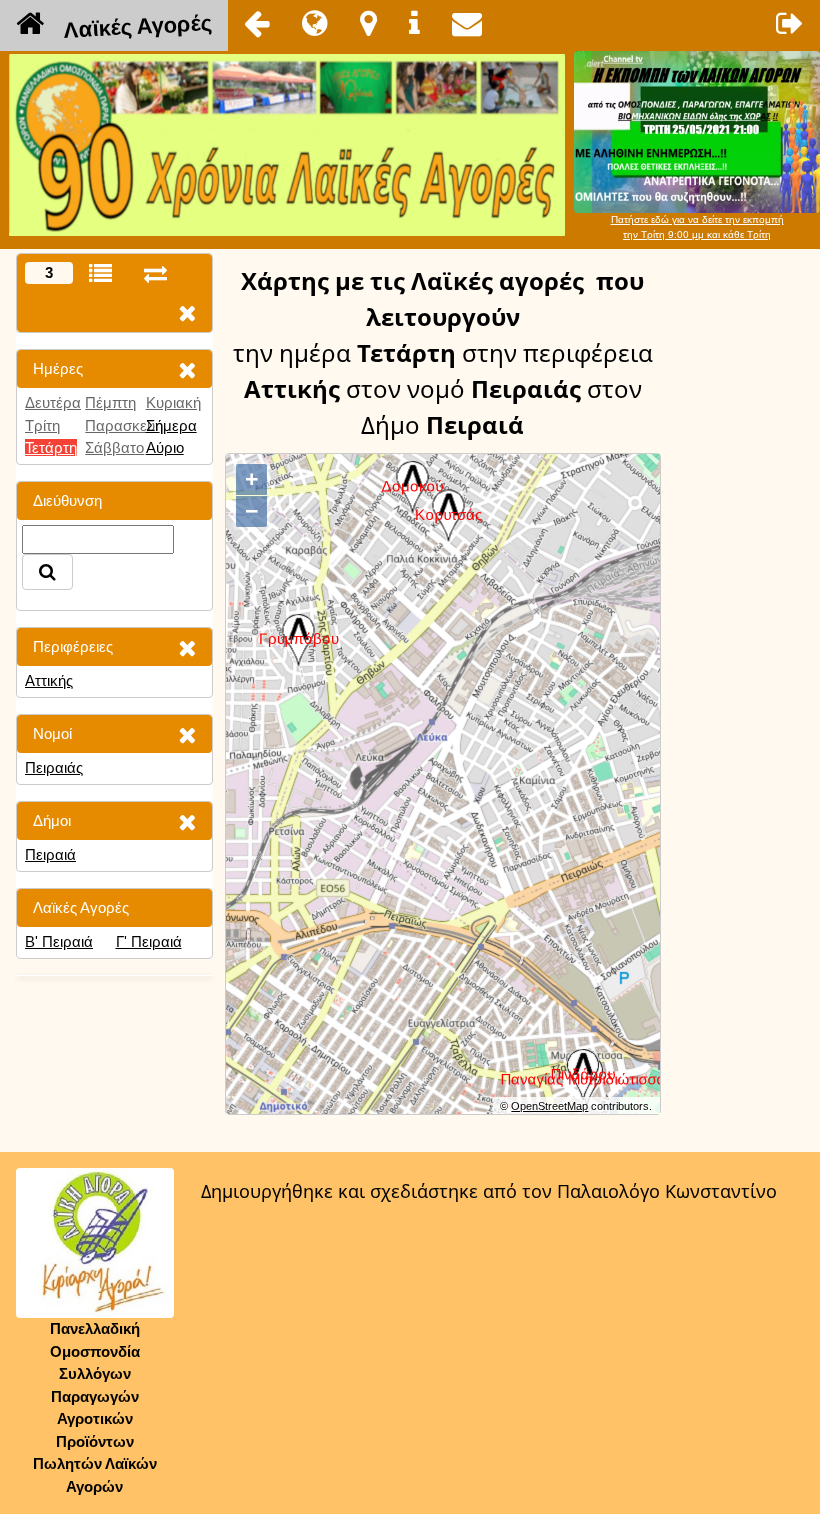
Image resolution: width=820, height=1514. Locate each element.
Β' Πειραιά (59, 941)
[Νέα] (315, 23)
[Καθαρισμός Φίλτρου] (187, 369)
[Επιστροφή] (257, 23)
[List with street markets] (100, 273)
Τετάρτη (51, 447)
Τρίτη (42, 425)
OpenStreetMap (549, 1106)
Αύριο (165, 447)
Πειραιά (50, 854)
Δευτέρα (53, 402)
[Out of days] (155, 273)
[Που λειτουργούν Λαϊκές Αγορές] (368, 23)
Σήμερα (171, 425)
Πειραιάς (54, 767)
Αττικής (49, 680)
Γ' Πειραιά (149, 941)
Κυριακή (173, 402)
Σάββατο (114, 447)
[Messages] (467, 23)
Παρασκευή (124, 425)
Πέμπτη (110, 402)
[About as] (414, 23)
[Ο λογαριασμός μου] (790, 23)
